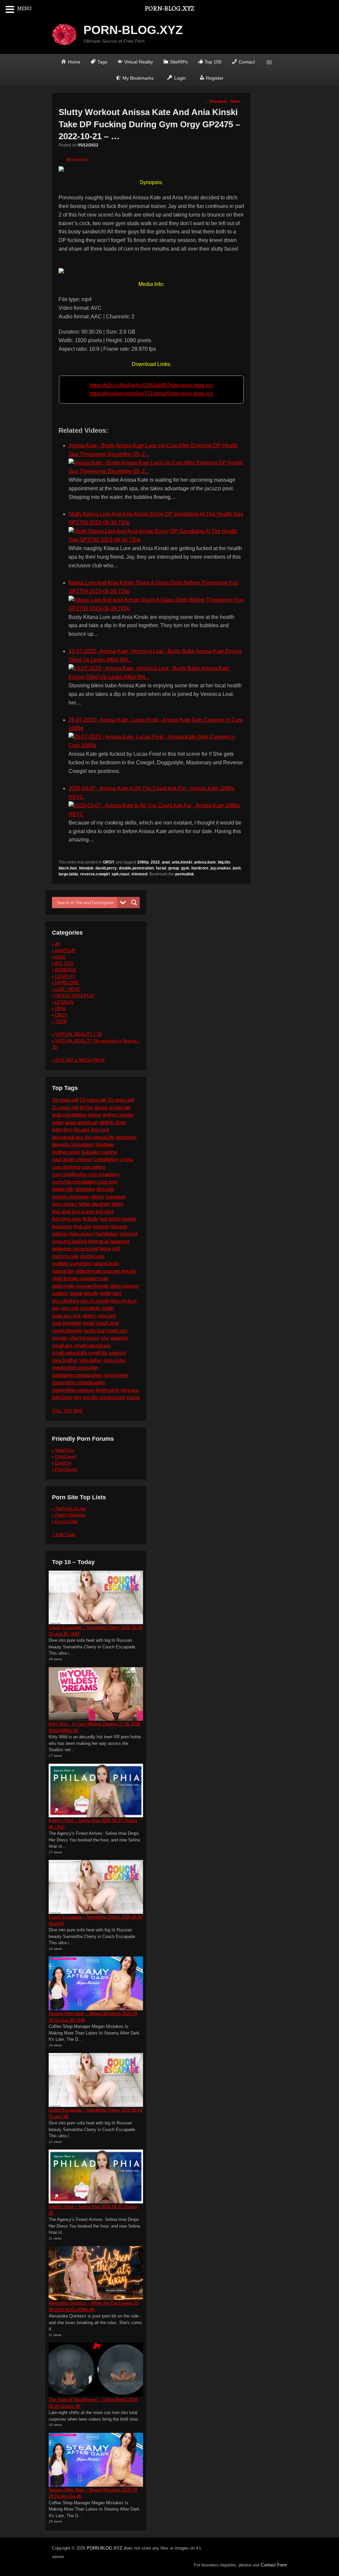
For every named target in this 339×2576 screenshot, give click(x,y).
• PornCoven (64, 1456)
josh (237, 868)
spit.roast (121, 874)
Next (238, 101)
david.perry (106, 868)
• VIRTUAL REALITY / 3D (77, 1034)
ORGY (109, 862)
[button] (73, 159)
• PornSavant (65, 1469)
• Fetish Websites (69, 1515)
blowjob (86, 868)
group (174, 868)
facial (161, 868)
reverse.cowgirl (95, 874)
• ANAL (59, 957)
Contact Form (274, 2565)
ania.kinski (182, 862)
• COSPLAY (64, 976)
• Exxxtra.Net (65, 1522)
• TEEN (59, 1021)
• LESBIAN (63, 1002)
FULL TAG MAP (68, 1411)
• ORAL (59, 1008)
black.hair (68, 868)
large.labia (68, 874)
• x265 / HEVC (66, 989)
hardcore (200, 868)
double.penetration (136, 868)
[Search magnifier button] (134, 903)
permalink (185, 874)
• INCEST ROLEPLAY (73, 996)
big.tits (224, 862)
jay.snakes (221, 868)
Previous (216, 101)
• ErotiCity (62, 1463)
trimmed (139, 874)
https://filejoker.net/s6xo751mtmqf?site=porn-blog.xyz (151, 394)
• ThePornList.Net (69, 1509)
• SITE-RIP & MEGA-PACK (78, 1060)
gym (185, 868)
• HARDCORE (66, 983)
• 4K (56, 944)
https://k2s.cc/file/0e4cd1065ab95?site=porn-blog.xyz (151, 385)
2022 (155, 862)
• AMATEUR (64, 951)
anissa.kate (205, 862)
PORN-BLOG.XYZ (133, 30)
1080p (143, 862)
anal (166, 862)
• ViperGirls (63, 1450)
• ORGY (60, 1015)
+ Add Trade (64, 1534)
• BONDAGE (64, 970)
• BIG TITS (63, 964)
